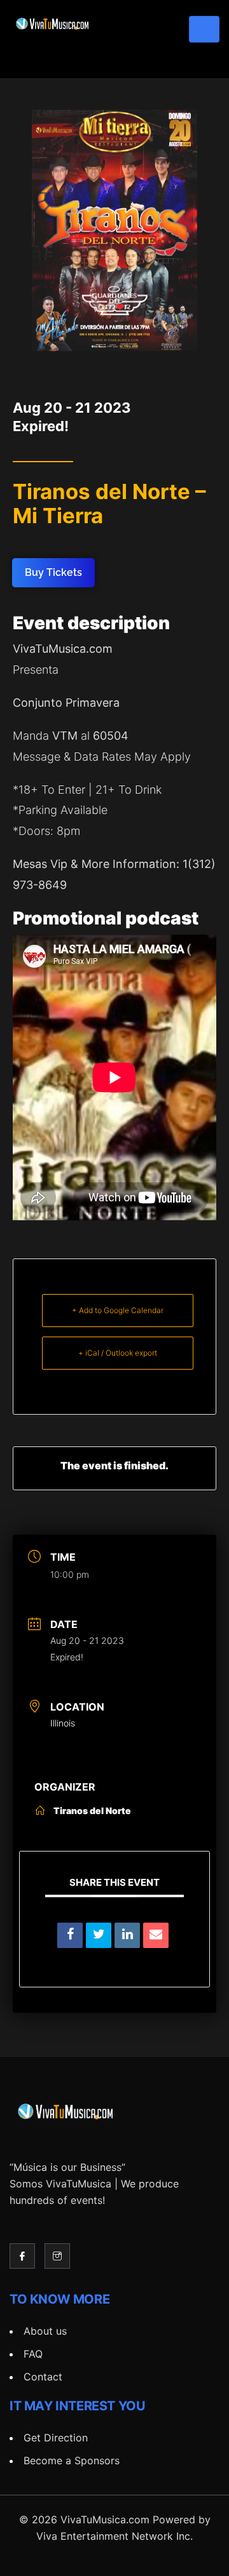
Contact (43, 2377)
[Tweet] (99, 1935)
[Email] (156, 1935)
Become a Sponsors (72, 2460)
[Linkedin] (127, 1935)
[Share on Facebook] (70, 1935)
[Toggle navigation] (204, 29)
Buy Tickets (53, 572)
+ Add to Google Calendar (118, 1310)
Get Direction (56, 2438)
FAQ (33, 2354)
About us (45, 2331)
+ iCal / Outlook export (118, 1353)
